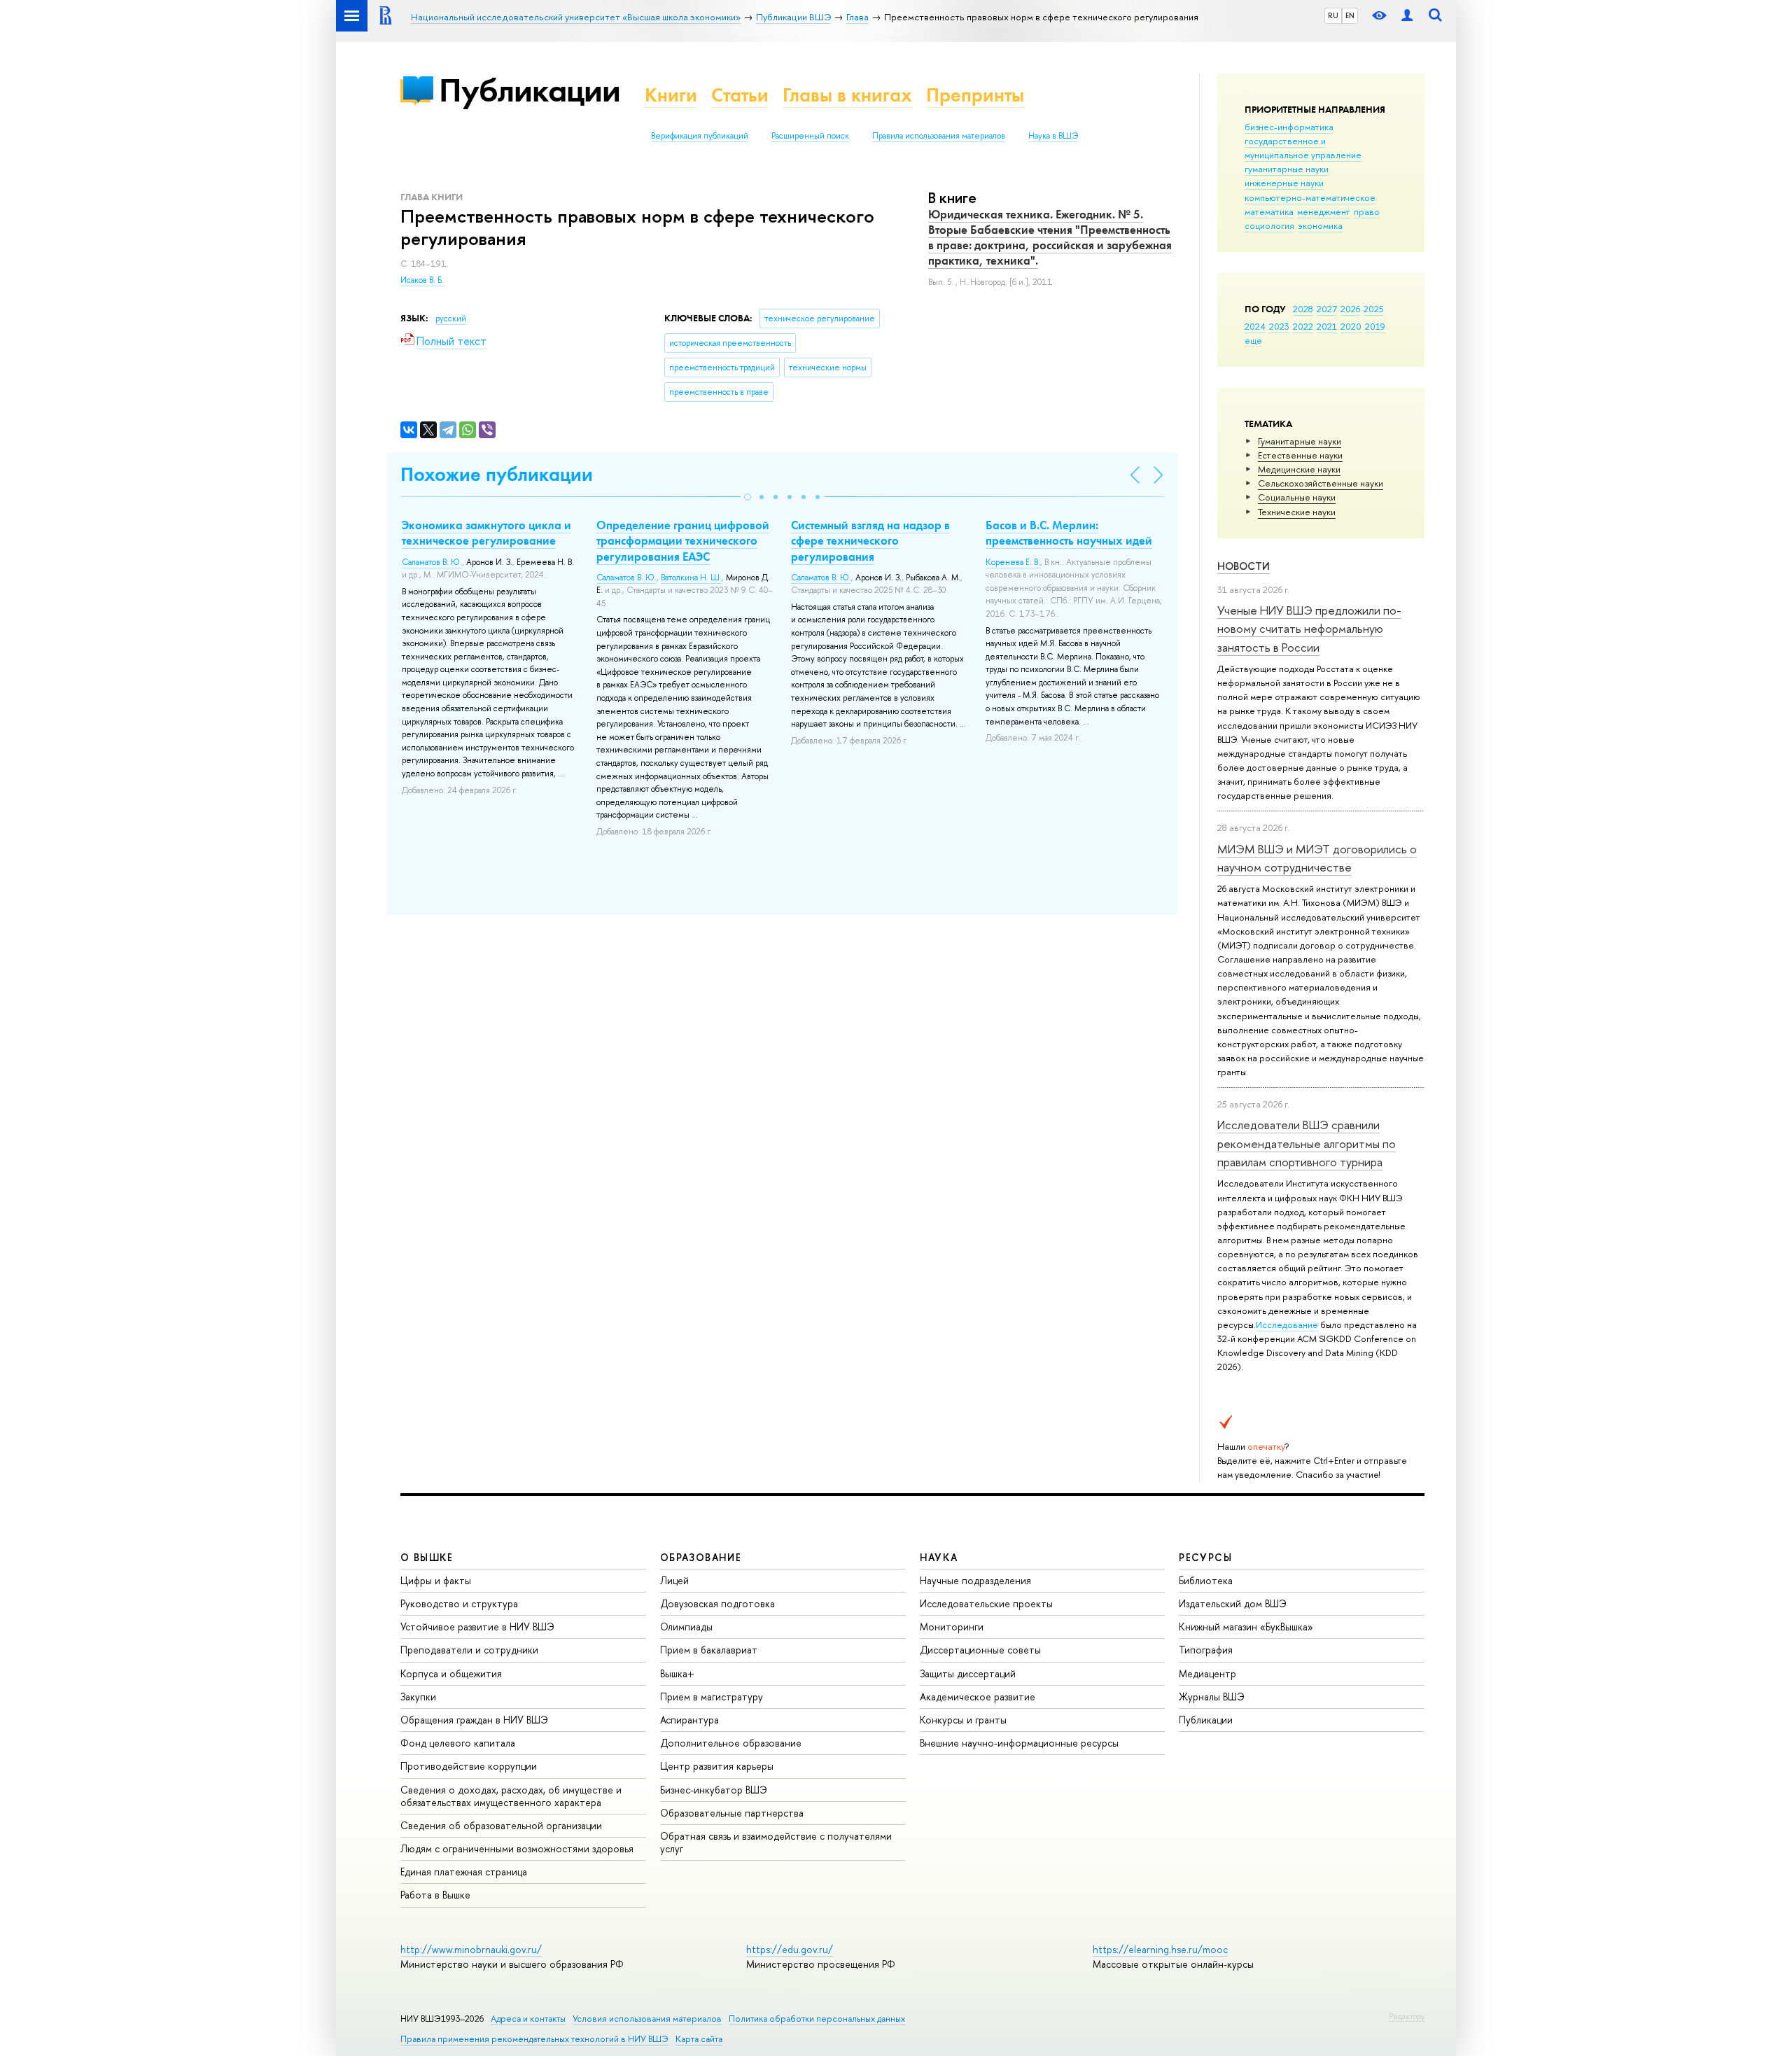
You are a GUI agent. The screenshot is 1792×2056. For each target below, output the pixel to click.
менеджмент (1324, 211)
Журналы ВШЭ (1212, 1697)
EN (1350, 15)
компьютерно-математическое (1310, 197)
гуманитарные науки (1287, 169)
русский (451, 319)
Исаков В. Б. (422, 280)
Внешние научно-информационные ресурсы (1019, 1743)
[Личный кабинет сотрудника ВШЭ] (1407, 16)
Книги (671, 95)
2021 (1327, 326)
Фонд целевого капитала (458, 1743)
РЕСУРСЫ (1205, 1557)
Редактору (1407, 2016)
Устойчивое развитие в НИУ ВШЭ (477, 1627)
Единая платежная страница (464, 1872)
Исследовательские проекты (986, 1603)
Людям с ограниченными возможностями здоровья (517, 1848)
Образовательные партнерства (732, 1813)
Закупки (418, 1697)
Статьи (740, 95)
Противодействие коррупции (469, 1766)
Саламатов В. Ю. (432, 562)
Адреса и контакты (528, 2019)
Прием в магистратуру (712, 1697)
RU (1333, 15)
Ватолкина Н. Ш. (691, 578)
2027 (1327, 309)
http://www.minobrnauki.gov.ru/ (471, 1949)
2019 (1375, 326)
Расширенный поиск (810, 136)
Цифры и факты (436, 1580)
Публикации (530, 90)
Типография (1206, 1650)
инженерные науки (1284, 183)
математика (1269, 211)
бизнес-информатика (1289, 127)
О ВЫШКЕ (427, 1557)
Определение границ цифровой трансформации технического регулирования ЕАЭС (683, 540)
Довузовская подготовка (717, 1603)
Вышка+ (677, 1673)
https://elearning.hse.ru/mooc (1160, 1949)
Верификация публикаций (700, 136)
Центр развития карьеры (717, 1766)
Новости (1244, 566)
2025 (1374, 309)
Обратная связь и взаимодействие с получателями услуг (776, 1842)
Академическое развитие (978, 1697)
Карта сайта (699, 2039)
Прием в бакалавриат (709, 1650)
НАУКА (939, 1557)
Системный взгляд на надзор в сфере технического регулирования (870, 540)
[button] (748, 497)
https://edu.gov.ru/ (790, 1949)
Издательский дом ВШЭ (1233, 1603)
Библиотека (1206, 1580)
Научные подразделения (975, 1580)
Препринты (975, 95)
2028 (1303, 309)
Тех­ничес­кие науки (1297, 512)
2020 (1351, 326)
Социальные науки (1297, 497)
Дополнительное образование (731, 1743)
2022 (1303, 326)
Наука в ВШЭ (1053, 136)
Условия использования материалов (647, 2019)
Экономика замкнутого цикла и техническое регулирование (486, 533)
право (1367, 211)
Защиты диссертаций (968, 1673)
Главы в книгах (847, 95)
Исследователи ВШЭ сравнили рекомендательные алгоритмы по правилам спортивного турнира (1307, 1143)
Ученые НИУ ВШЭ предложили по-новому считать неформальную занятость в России (1309, 629)
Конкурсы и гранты (963, 1720)
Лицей (674, 1580)
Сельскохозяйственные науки (1321, 483)
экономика (1320, 225)
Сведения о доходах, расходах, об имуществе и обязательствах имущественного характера (511, 1796)
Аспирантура (689, 1720)
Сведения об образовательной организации (501, 1825)
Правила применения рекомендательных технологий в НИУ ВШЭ (534, 2039)
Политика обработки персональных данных (817, 2019)
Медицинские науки (1299, 469)
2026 (1350, 309)
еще (1253, 340)
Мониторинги (952, 1627)
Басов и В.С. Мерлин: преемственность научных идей (1069, 533)
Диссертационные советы (980, 1650)
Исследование (1287, 1324)
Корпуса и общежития (451, 1673)
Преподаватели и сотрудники (469, 1650)
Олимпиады (686, 1627)
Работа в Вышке (435, 1895)
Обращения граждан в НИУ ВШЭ (474, 1720)
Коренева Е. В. (1013, 562)
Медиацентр (1207, 1673)
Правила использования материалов (939, 136)
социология (1269, 225)
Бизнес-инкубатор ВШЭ (714, 1790)
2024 (1255, 326)
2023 (1279, 326)
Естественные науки (1300, 455)
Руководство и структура (459, 1603)
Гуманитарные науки (1300, 441)
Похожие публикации (497, 474)
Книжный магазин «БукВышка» (1246, 1627)
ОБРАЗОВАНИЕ (701, 1557)
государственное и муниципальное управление (1303, 148)
